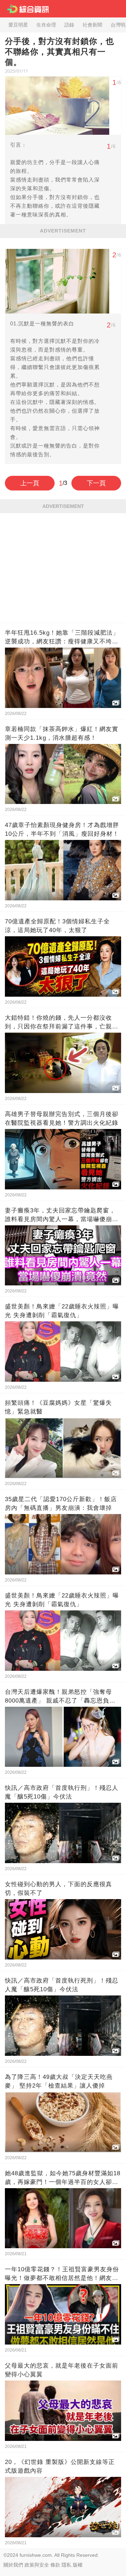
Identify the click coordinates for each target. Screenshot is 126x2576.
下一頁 (96, 483)
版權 (78, 2565)
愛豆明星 (18, 25)
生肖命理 (46, 25)
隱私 (66, 2565)
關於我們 (13, 2565)
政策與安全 (37, 2565)
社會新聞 (92, 25)
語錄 (69, 25)
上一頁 (30, 483)
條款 (55, 2565)
